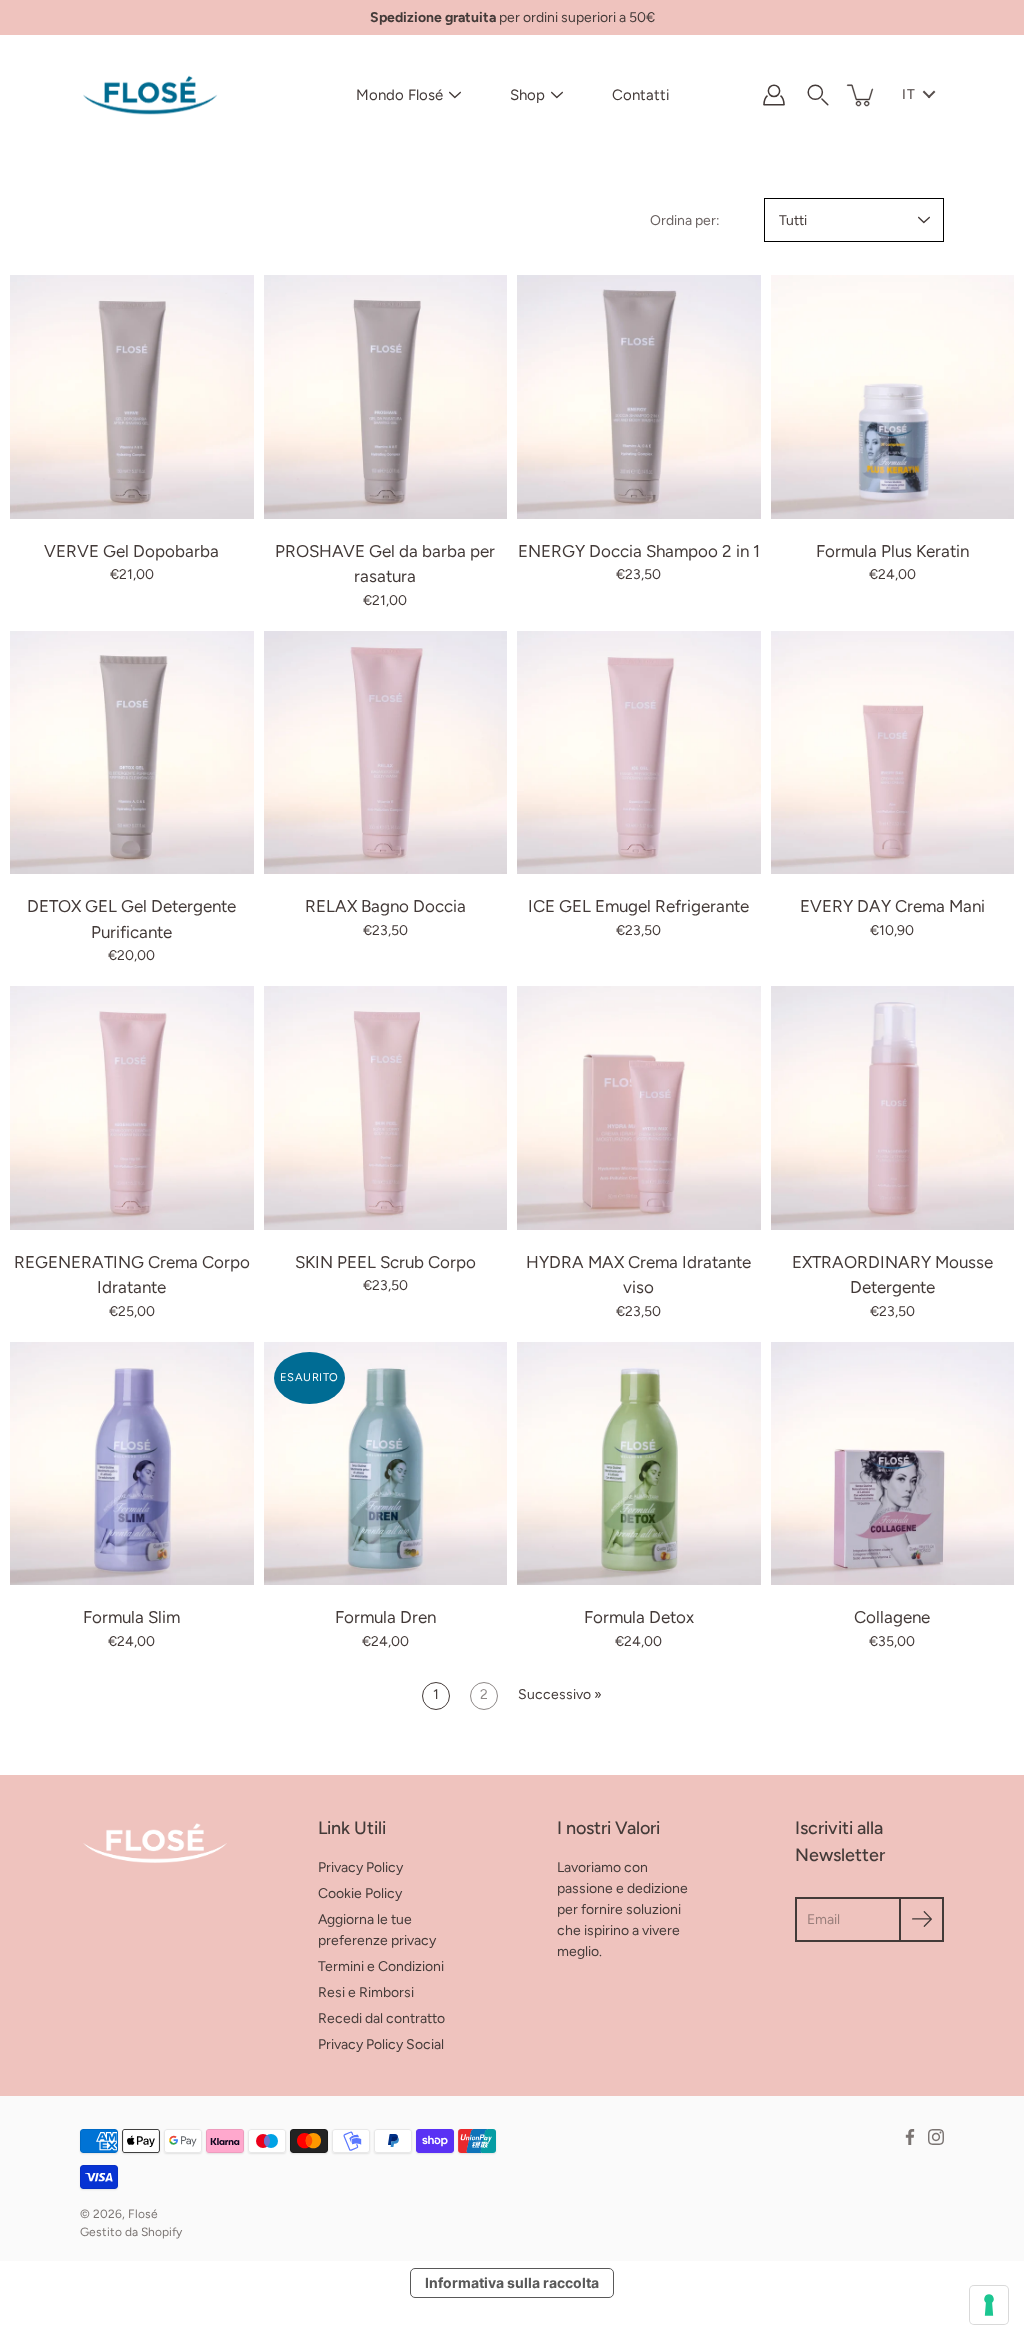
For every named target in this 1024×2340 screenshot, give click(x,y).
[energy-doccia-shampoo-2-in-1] (639, 397)
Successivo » (560, 1694)
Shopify (161, 2232)
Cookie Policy (360, 1893)
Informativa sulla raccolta (512, 2282)
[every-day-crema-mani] (893, 753)
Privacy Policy (360, 1867)
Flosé (143, 2214)
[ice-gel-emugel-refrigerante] (639, 753)
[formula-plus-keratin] (893, 397)
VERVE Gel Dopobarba (131, 551)
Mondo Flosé (399, 95)
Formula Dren (385, 1617)
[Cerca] (818, 95)
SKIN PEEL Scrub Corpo (385, 1262)
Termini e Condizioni (381, 1966)
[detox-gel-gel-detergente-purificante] (132, 753)
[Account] (774, 95)
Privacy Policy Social (381, 2044)
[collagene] (893, 1464)
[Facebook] (910, 2137)
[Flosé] (150, 95)
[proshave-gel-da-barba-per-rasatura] (386, 397)
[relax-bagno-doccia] (386, 753)
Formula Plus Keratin (892, 551)
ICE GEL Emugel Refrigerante (638, 906)
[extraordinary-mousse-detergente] (893, 1108)
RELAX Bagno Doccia (385, 906)
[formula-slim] (132, 1464)
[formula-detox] (639, 1464)
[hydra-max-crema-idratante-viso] (639, 1108)
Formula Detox (639, 1617)
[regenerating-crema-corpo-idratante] (132, 1108)
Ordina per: (685, 220)
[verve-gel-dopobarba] (132, 397)
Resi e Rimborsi (366, 1992)
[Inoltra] (921, 1919)
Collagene (892, 1617)
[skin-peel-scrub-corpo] (386, 1108)
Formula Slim (131, 1617)
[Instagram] (936, 2137)
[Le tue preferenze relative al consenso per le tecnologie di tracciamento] (989, 2305)
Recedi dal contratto (381, 2018)
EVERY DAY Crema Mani (892, 906)
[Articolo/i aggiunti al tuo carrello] (862, 95)
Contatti (640, 95)
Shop (527, 95)
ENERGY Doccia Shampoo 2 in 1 (639, 551)
